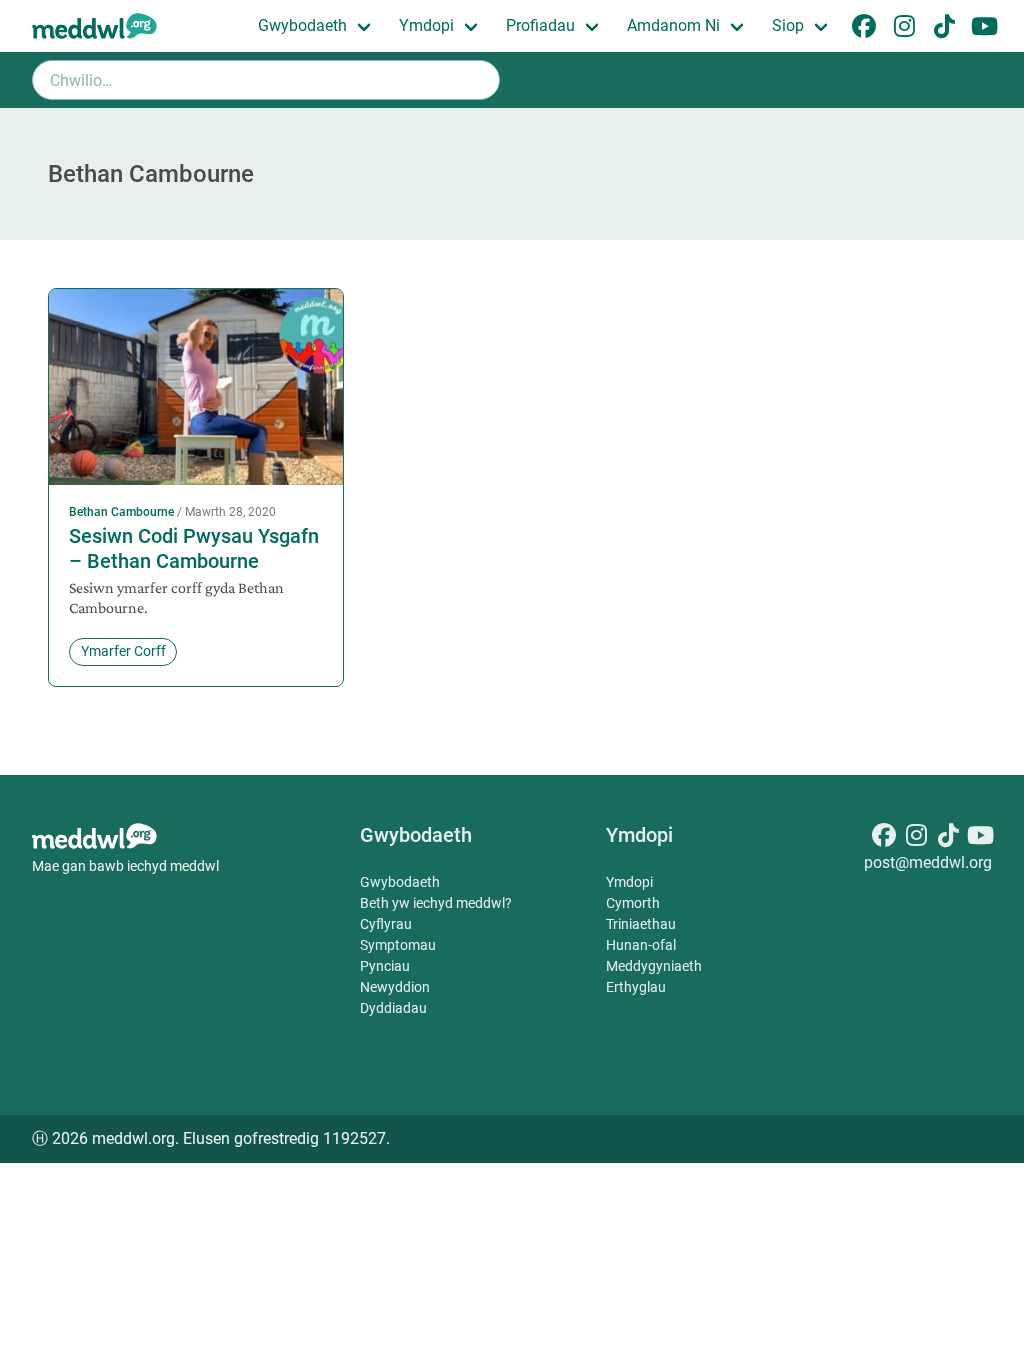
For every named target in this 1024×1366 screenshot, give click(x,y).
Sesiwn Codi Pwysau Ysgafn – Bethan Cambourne (194, 548)
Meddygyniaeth (654, 966)
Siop (788, 25)
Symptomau (398, 945)
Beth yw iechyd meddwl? (436, 903)
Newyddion (395, 987)
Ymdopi (426, 25)
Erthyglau (636, 987)
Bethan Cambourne (121, 512)
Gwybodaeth (302, 25)
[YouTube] (980, 838)
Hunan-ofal (641, 945)
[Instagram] (916, 838)
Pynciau (385, 966)
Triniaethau (641, 924)
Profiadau (540, 25)
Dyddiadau (393, 1008)
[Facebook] (884, 838)
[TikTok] (948, 838)
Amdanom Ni (673, 25)
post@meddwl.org (928, 862)
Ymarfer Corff (123, 651)
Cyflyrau (386, 924)
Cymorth (633, 903)
